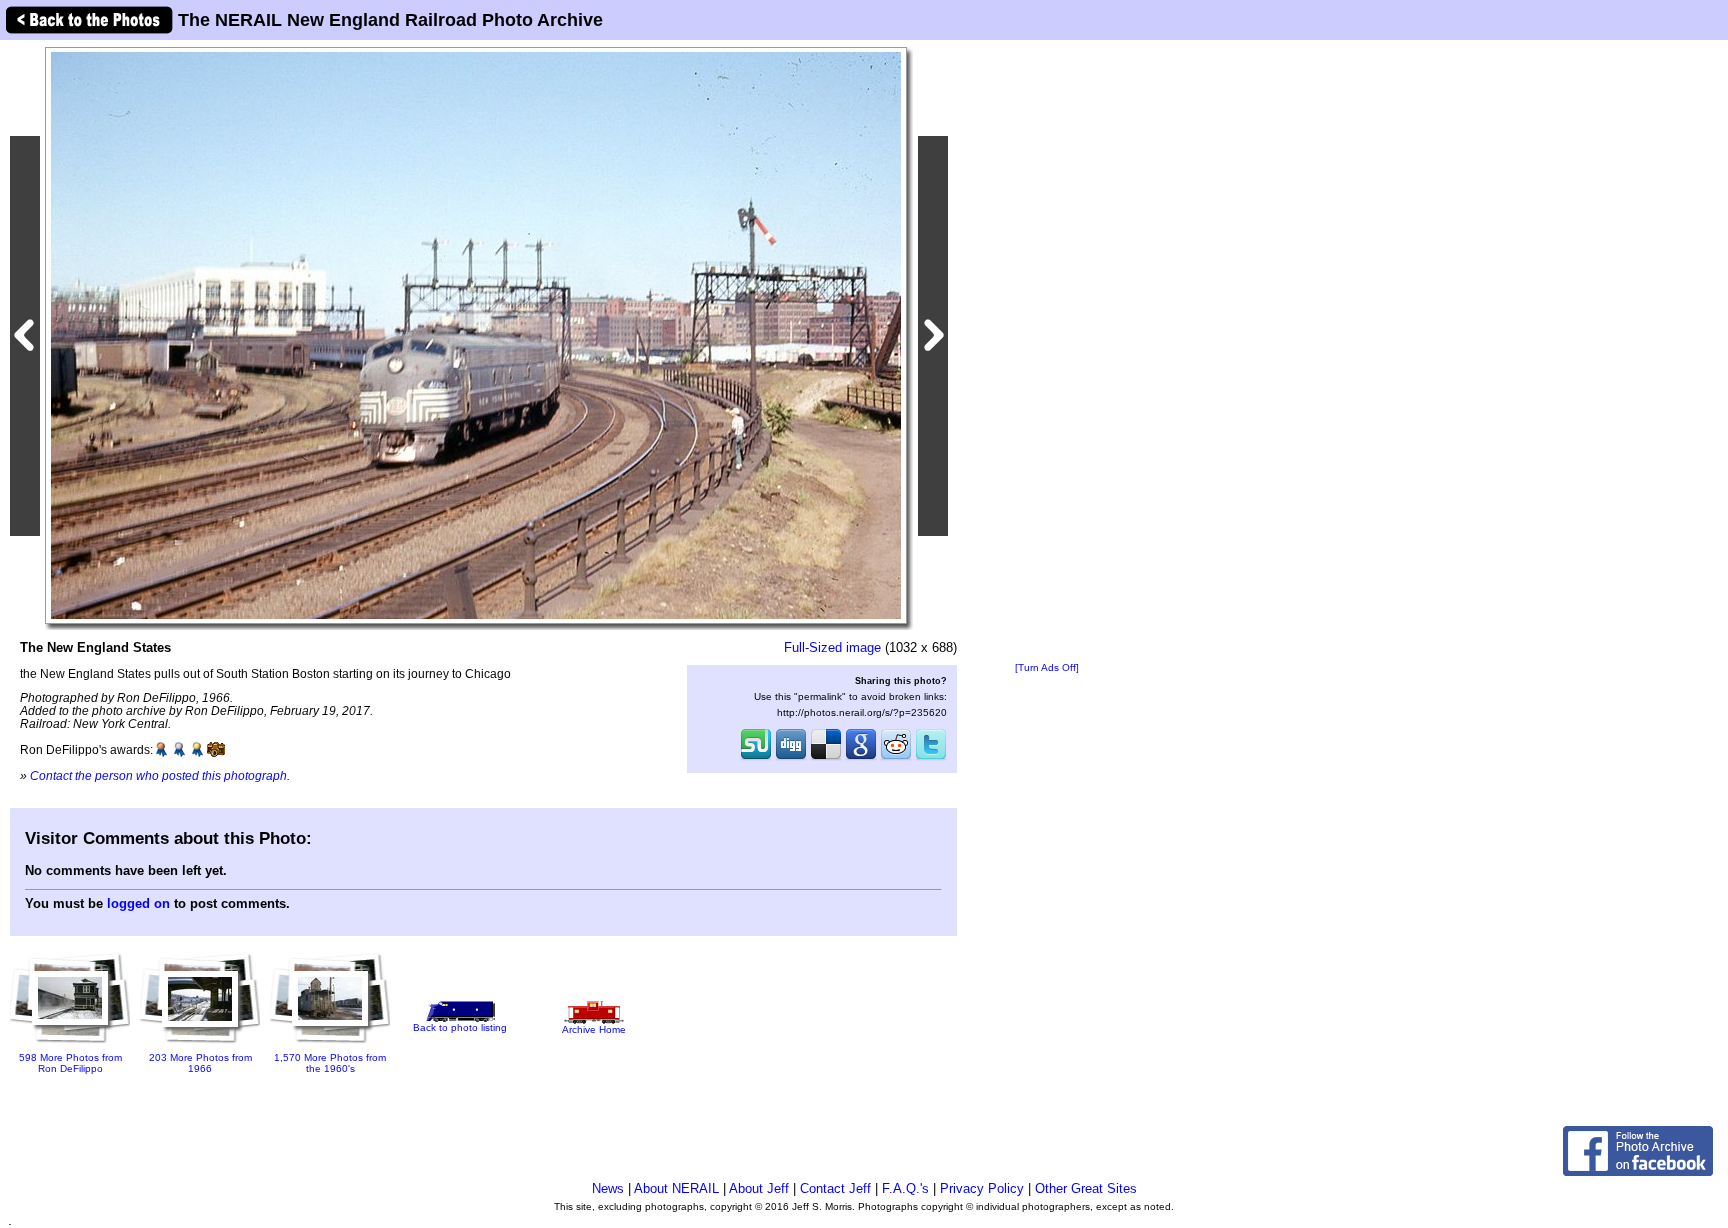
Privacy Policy (982, 1188)
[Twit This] (931, 758)
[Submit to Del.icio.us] (826, 758)
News (608, 1188)
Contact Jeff (835, 1188)
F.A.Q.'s (905, 1188)
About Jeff (759, 1188)
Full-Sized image (832, 647)
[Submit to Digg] (791, 758)
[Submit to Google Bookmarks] (861, 758)
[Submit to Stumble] (756, 758)
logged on (138, 903)
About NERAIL (676, 1188)
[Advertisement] (1047, 352)
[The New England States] (476, 334)
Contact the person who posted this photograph (158, 775)
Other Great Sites (1086, 1188)
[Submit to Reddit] (896, 758)
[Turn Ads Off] (1047, 667)
